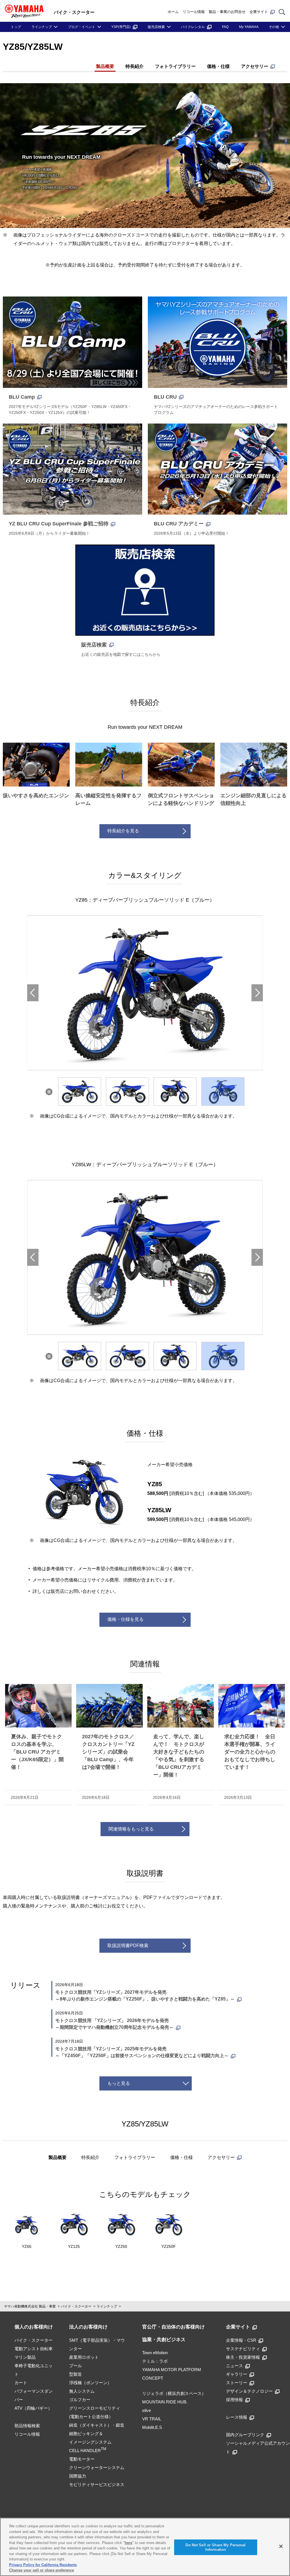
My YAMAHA (249, 27)
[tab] (80, 1092)
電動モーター (82, 2459)
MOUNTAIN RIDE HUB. (165, 2402)
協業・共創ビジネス (164, 2340)
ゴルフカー (80, 2400)
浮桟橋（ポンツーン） (90, 2383)
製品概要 (105, 66)
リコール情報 (194, 12)
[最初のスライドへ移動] (257, 993)
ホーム (173, 12)
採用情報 (234, 2400)
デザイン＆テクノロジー (249, 2391)
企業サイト (259, 12)
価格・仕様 (218, 66)
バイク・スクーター (76, 2306)
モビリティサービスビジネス (97, 2484)
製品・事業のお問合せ (227, 12)
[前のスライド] (33, 993)
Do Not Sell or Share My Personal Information (216, 2547)
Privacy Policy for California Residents (43, 2565)
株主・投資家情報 (243, 2357)
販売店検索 (156, 27)
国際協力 (78, 2476)
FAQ (225, 27)
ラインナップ (42, 27)
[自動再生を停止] (49, 1092)
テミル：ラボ (155, 2361)
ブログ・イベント (82, 27)
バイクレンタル (193, 27)
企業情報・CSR (241, 2340)
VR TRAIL (152, 2419)
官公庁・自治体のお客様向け (173, 2327)
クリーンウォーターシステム (97, 2467)
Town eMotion (155, 2353)
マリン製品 (25, 2357)
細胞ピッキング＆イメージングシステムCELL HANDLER (90, 2442)
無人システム (82, 2391)
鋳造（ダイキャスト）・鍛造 (97, 2425)
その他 (274, 27)
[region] (145, 2547)
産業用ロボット (84, 2357)
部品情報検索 (27, 2426)
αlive (147, 2410)
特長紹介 (135, 66)
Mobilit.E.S (152, 2427)
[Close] (281, 2546)
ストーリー (237, 2383)
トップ (16, 27)
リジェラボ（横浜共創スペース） (174, 2393)
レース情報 (237, 2417)
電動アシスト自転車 (34, 2349)
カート (21, 2383)
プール (75, 2366)
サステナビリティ (243, 2349)
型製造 (75, 2374)
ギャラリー (237, 2374)
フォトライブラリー (175, 66)
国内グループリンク (245, 2435)
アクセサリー (255, 66)
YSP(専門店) (121, 27)
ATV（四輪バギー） (33, 2408)
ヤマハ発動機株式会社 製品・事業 (30, 2306)
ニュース (234, 2366)
